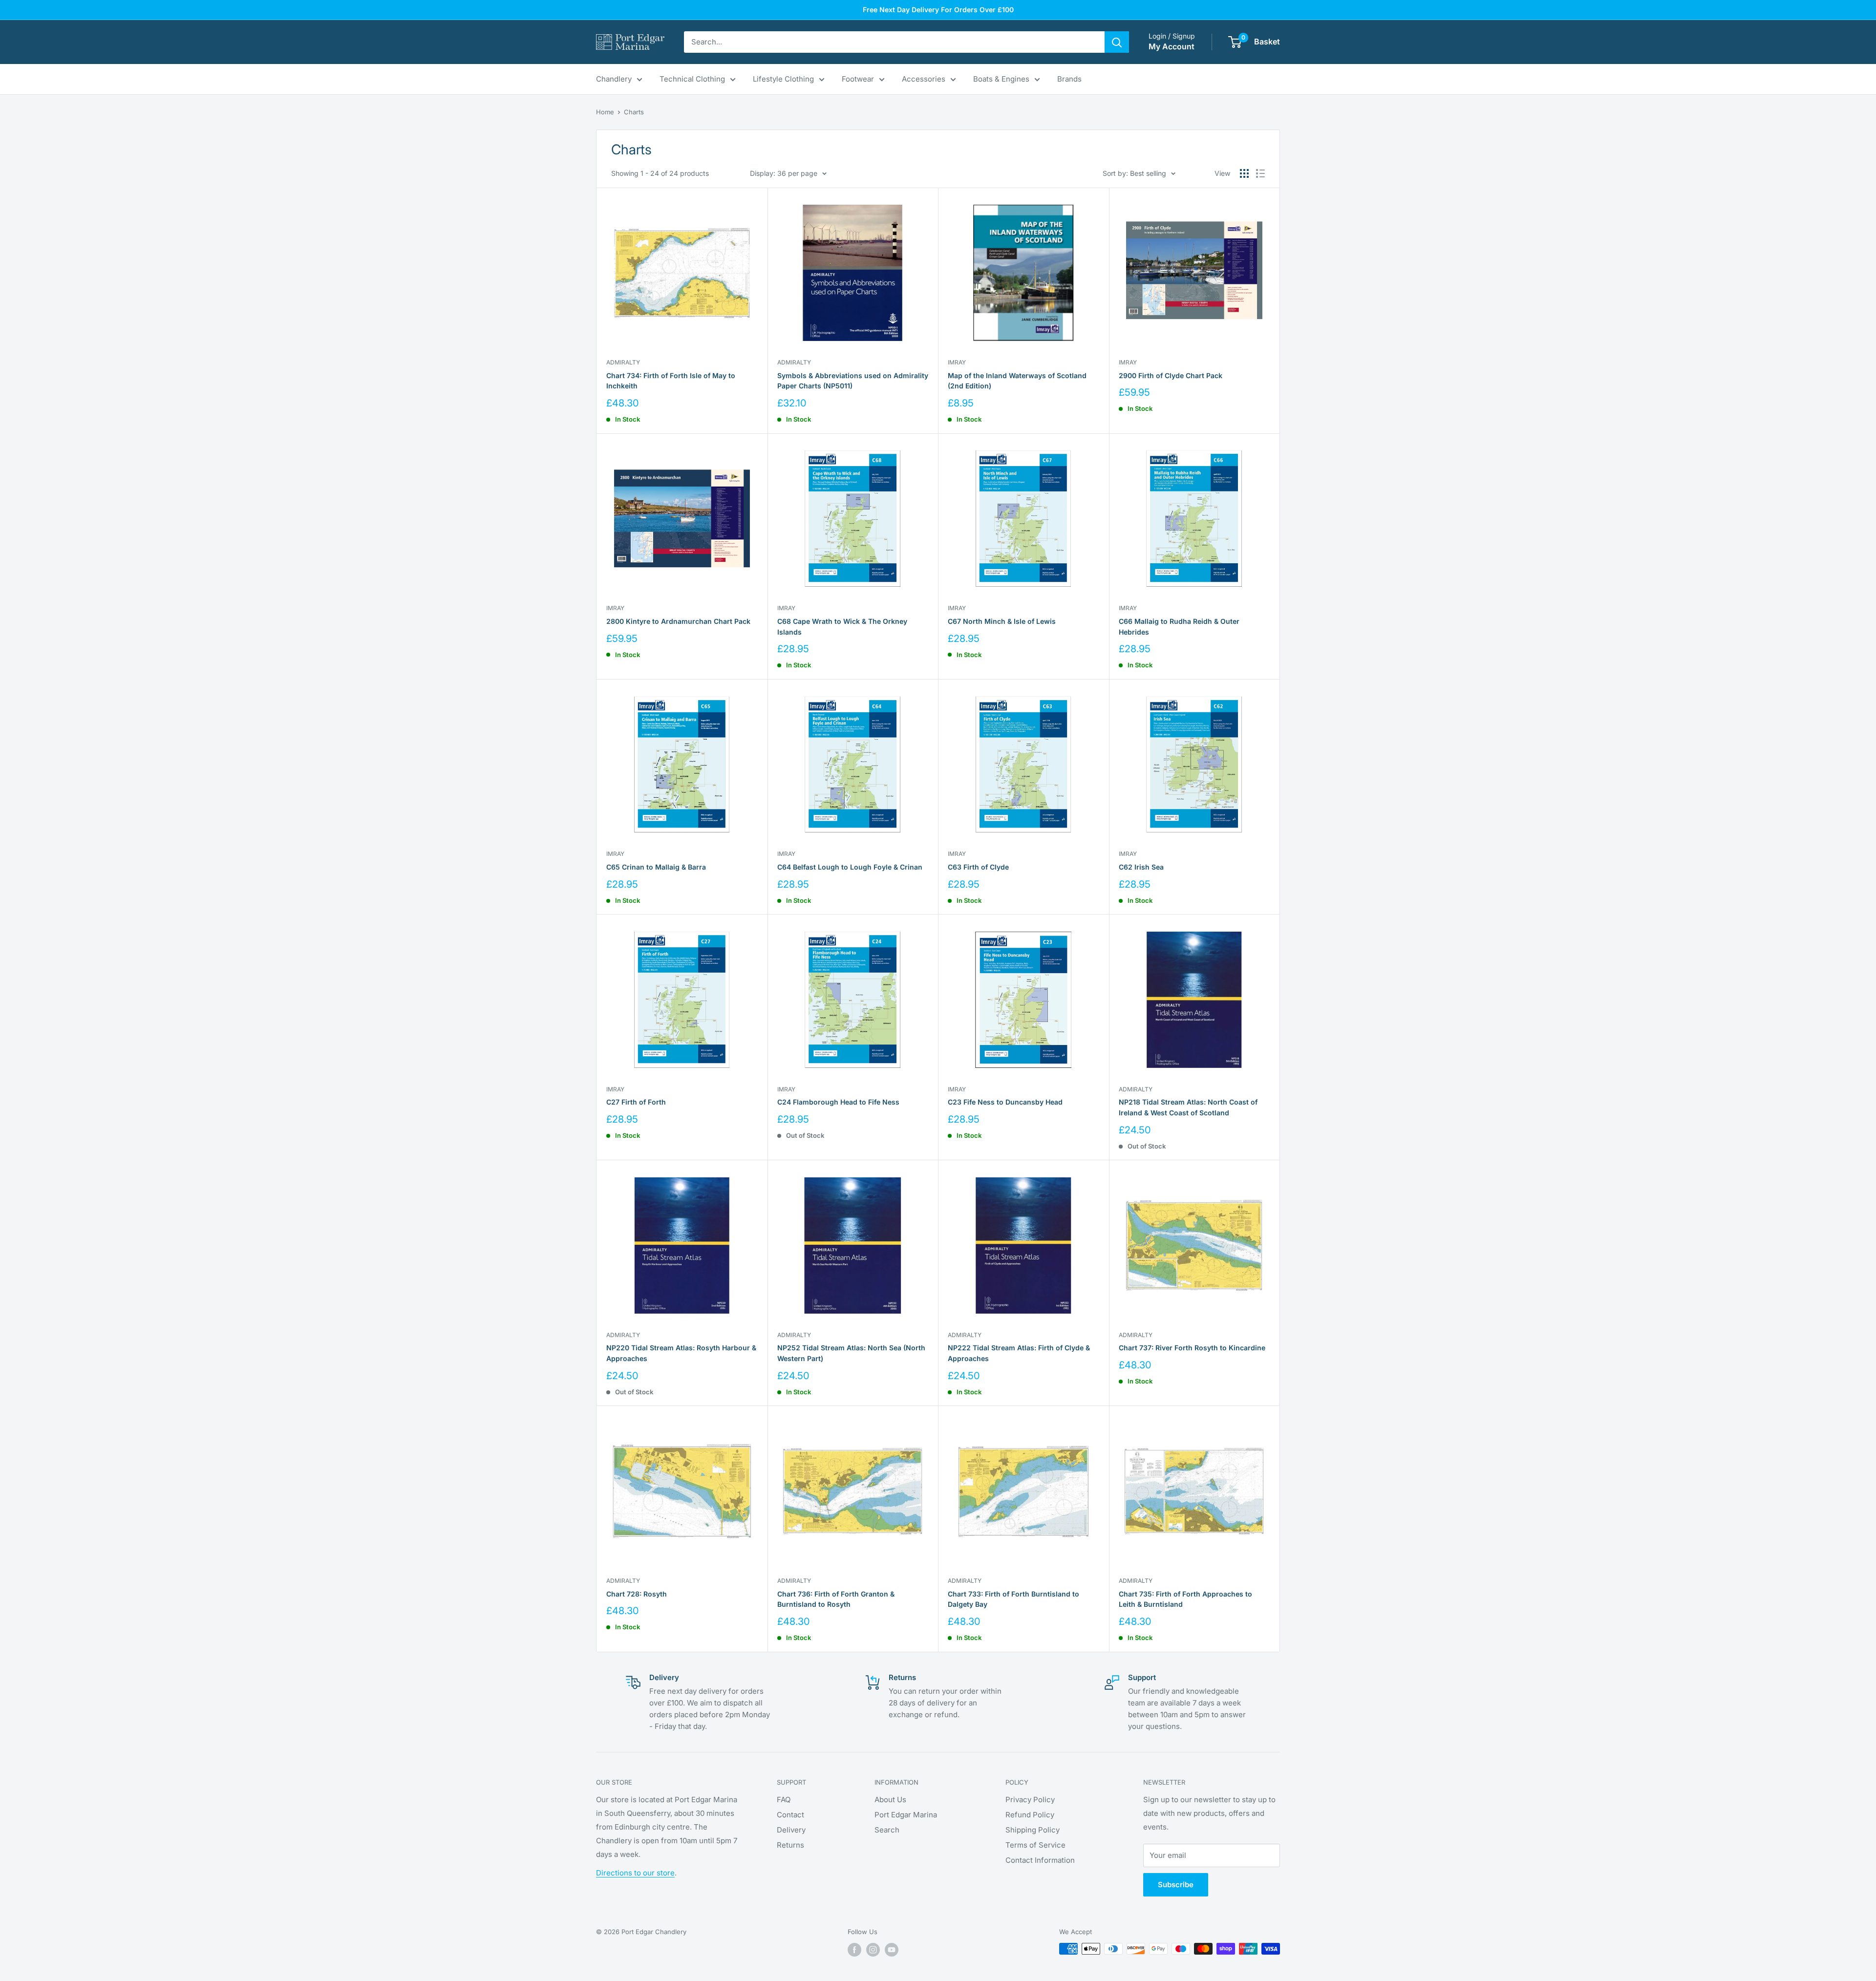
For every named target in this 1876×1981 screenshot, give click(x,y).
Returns (790, 1845)
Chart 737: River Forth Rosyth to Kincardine (1192, 1348)
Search (887, 1830)
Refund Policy (1030, 1815)
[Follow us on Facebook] (854, 1950)
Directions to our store (635, 1873)
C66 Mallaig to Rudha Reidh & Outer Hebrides (1179, 627)
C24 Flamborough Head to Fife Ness (838, 1102)
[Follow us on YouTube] (892, 1950)
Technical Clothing (692, 79)
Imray (957, 362)
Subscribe (1176, 1885)
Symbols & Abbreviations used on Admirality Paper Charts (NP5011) (853, 381)
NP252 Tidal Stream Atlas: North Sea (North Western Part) (851, 1353)
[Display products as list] (1260, 173)
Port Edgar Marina (906, 1815)
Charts (634, 112)
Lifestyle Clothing (783, 79)
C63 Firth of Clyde (978, 867)
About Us (890, 1800)
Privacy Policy (1030, 1800)
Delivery (791, 1830)
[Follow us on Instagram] (873, 1950)
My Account (1172, 46)
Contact (790, 1815)
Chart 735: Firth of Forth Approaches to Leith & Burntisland (1185, 1599)
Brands (1069, 79)
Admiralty (623, 362)
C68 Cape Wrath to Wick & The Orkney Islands (842, 627)
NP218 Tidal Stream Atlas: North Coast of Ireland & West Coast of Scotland (1188, 1107)
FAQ (784, 1800)
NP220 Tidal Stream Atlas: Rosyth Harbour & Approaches (681, 1353)
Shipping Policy (1033, 1830)
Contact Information (1040, 1860)
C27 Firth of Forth (636, 1102)
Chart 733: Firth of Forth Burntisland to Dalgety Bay (1013, 1599)
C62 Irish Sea (1141, 867)
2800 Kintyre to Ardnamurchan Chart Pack (678, 621)
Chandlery (614, 79)
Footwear (858, 79)
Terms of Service (1035, 1845)
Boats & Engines (1001, 79)
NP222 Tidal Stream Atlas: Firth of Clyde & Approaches (1019, 1353)
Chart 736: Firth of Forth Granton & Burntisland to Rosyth (836, 1599)
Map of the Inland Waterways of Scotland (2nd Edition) (1017, 381)
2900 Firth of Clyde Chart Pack (1171, 375)
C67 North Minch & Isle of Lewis (1002, 621)
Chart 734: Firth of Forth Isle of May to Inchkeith (671, 381)
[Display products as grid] (1244, 173)
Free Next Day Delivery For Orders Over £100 (938, 10)
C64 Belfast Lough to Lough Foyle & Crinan (850, 867)
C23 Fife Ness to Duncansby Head (1005, 1102)
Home (605, 112)
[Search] (1117, 42)
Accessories (924, 79)
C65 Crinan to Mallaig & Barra (656, 867)
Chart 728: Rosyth (637, 1594)
